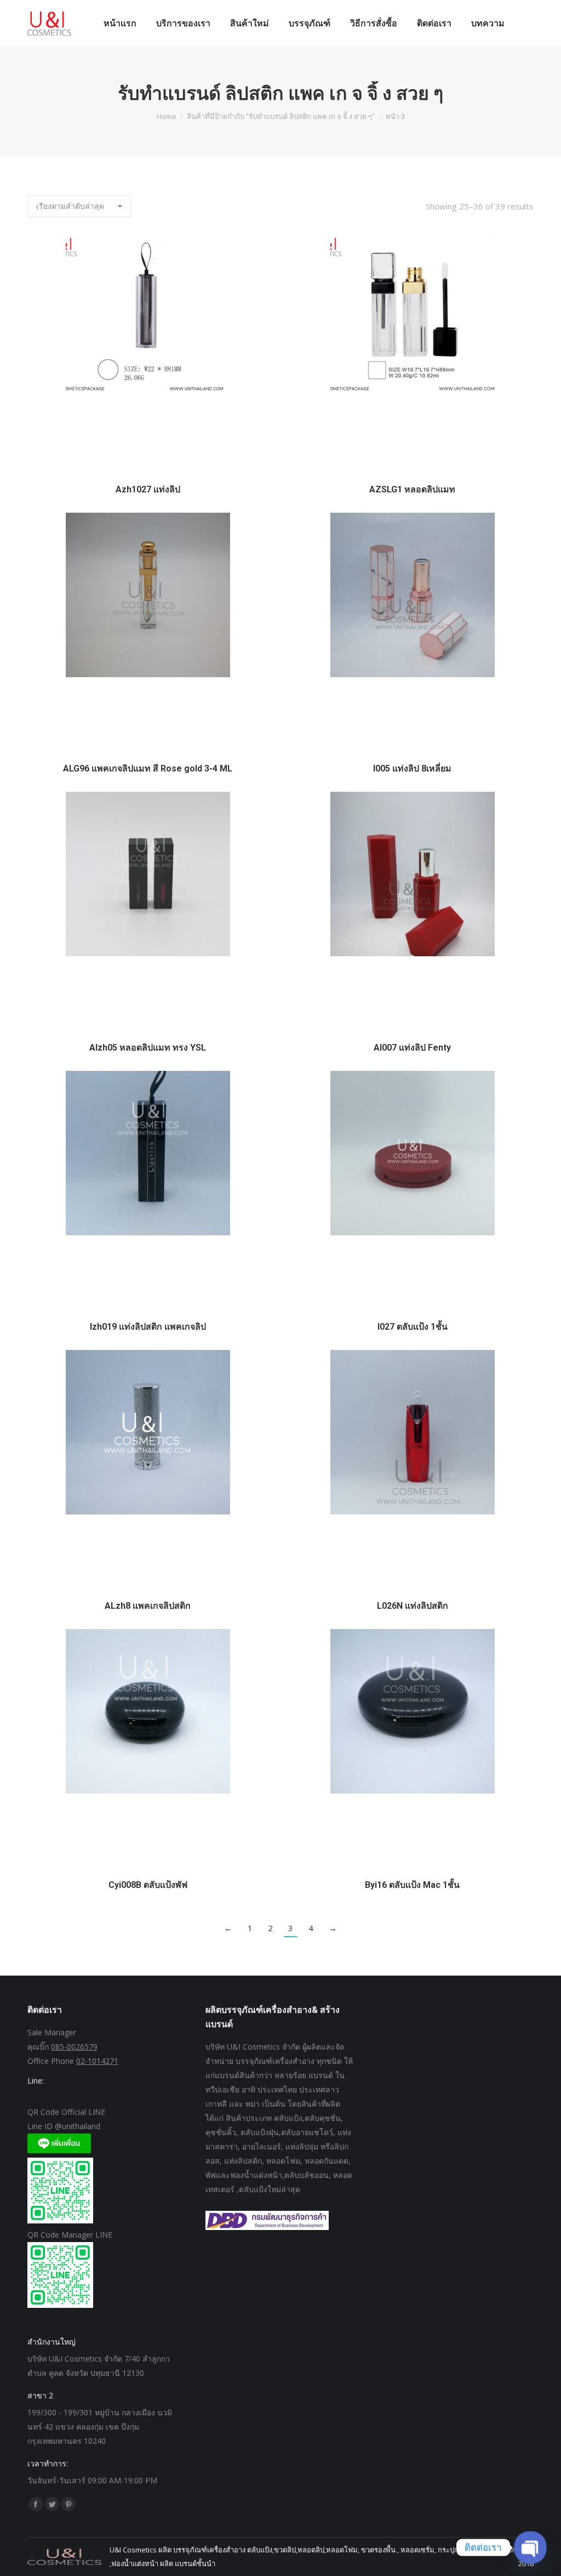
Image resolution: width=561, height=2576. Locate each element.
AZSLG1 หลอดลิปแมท (412, 489)
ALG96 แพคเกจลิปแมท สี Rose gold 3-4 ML (148, 768)
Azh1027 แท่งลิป (148, 489)
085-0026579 (74, 2047)
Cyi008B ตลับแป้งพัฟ (148, 1885)
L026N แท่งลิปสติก (413, 1606)
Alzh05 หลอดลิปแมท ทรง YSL (148, 1048)
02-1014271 (97, 2061)
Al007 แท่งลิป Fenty (412, 1048)
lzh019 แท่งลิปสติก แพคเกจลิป (148, 1327)
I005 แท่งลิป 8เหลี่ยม (412, 768)
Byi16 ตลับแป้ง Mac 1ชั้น (412, 1885)
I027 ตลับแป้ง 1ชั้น (413, 1327)
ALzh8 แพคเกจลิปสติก (148, 1606)
